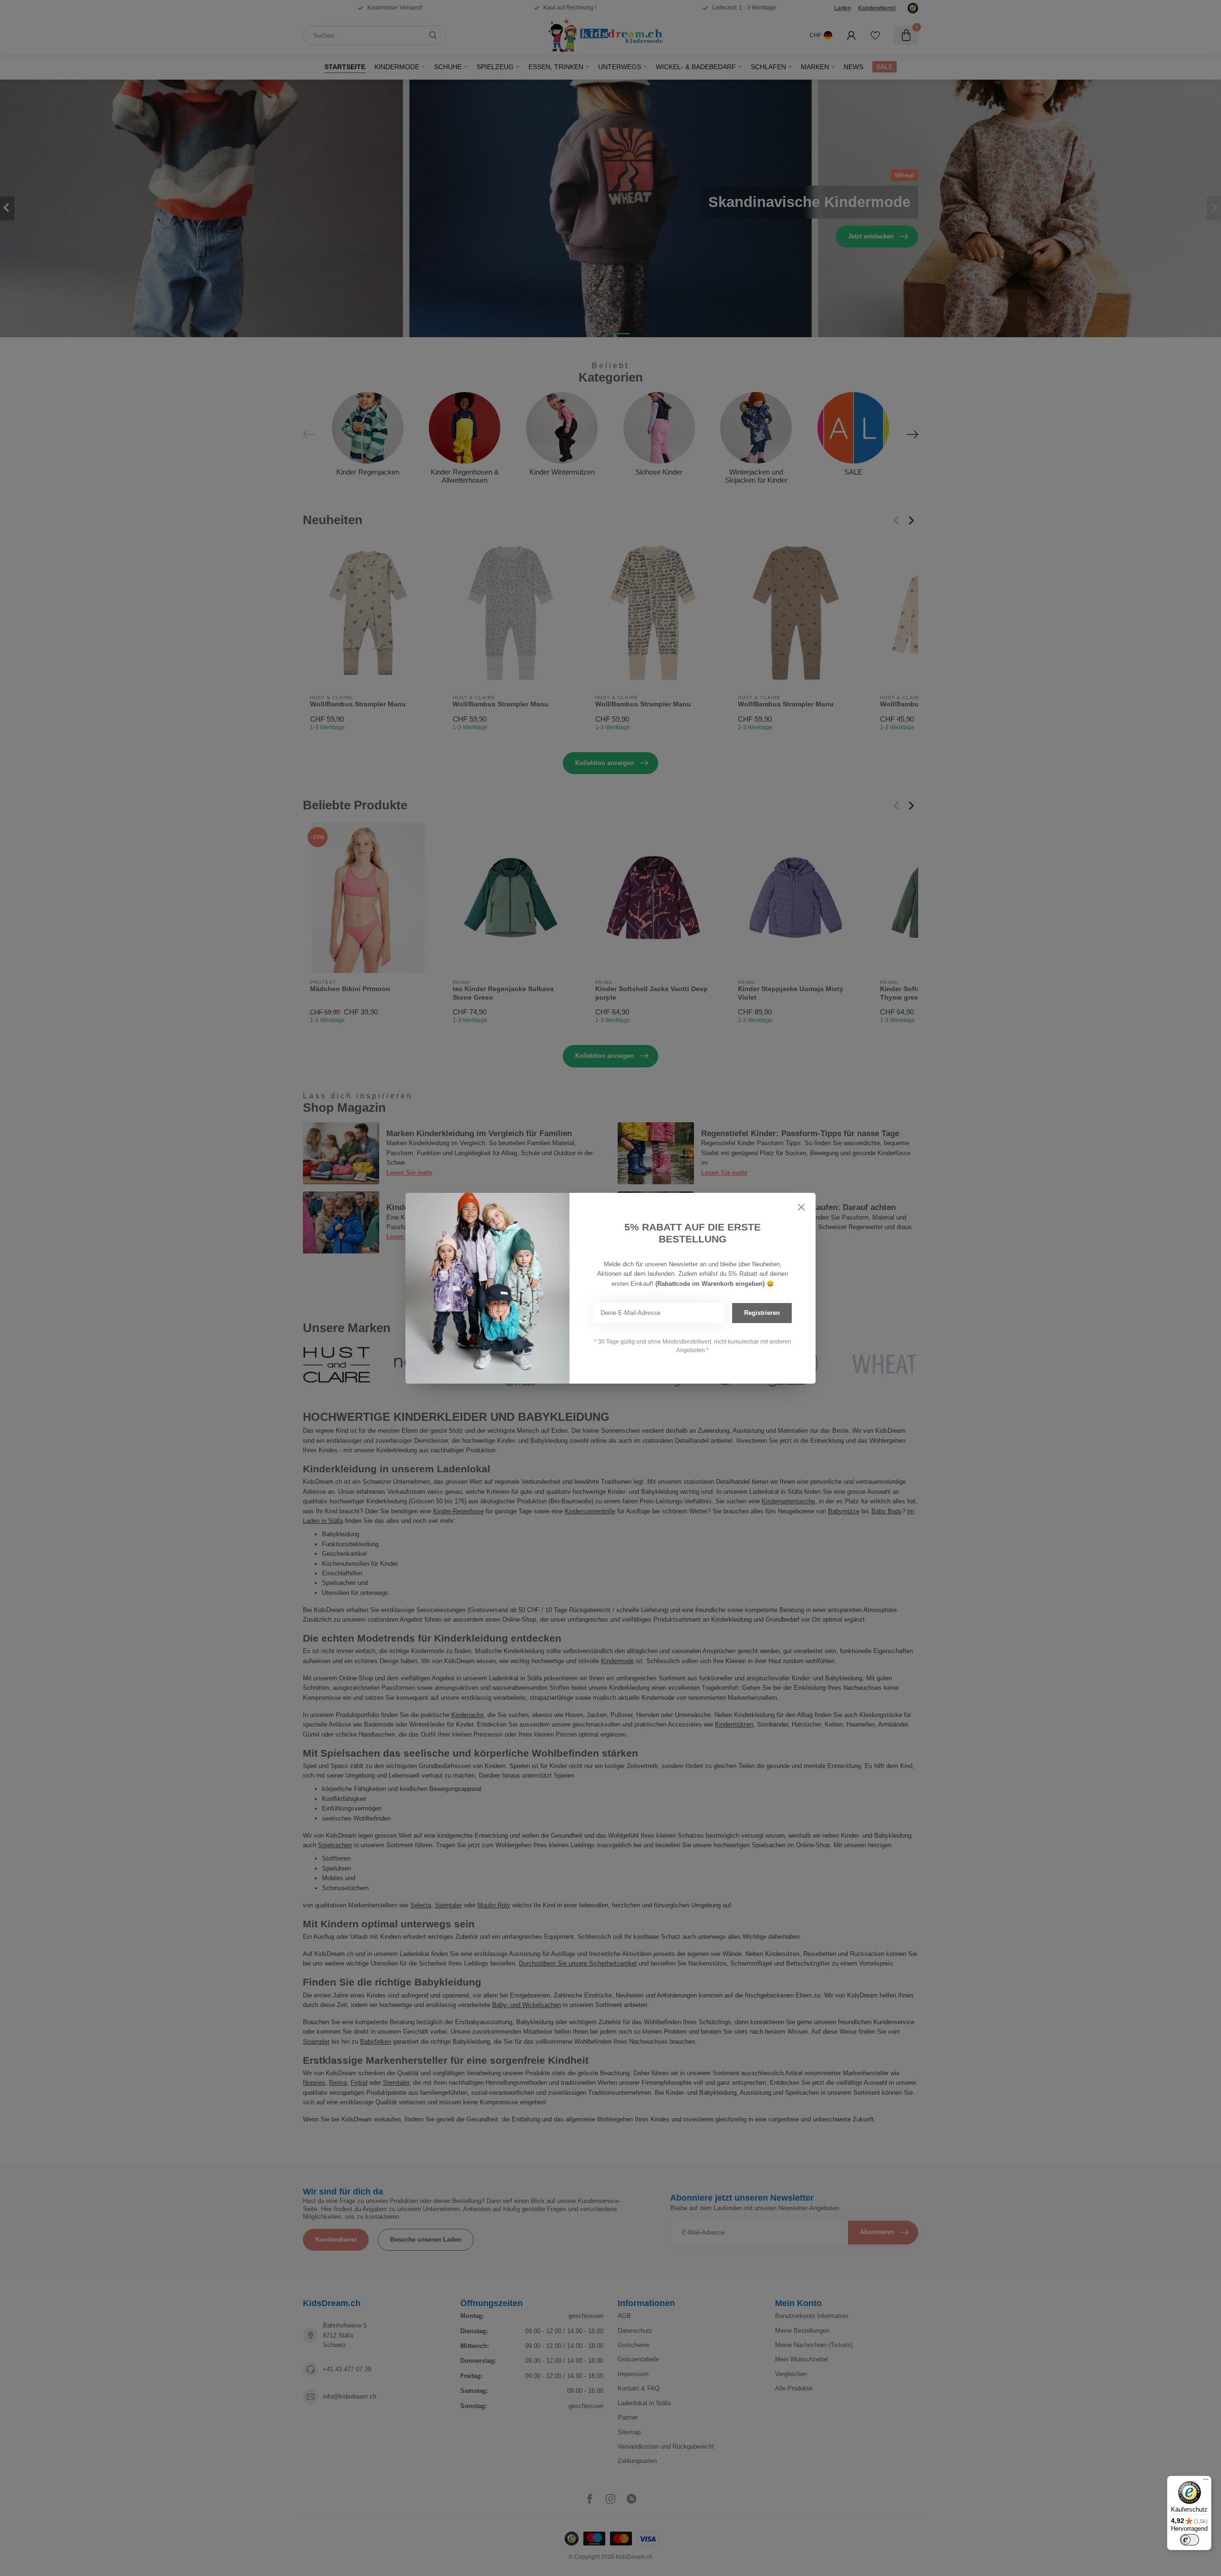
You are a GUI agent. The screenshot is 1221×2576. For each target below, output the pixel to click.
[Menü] (1206, 2482)
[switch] (1190, 2540)
